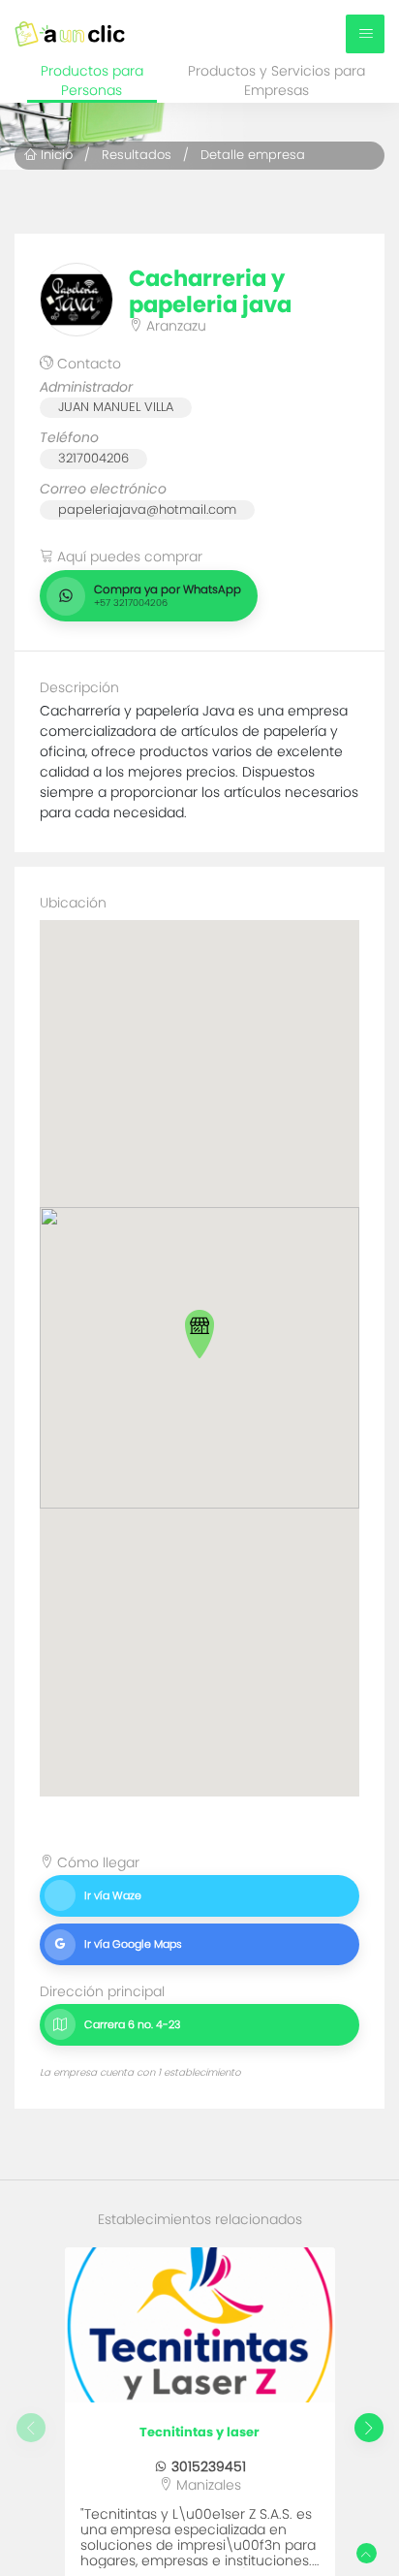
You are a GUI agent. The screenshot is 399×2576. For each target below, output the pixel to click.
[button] (199, 1334)
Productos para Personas (92, 81)
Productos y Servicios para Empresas (276, 81)
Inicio (55, 155)
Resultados (137, 155)
